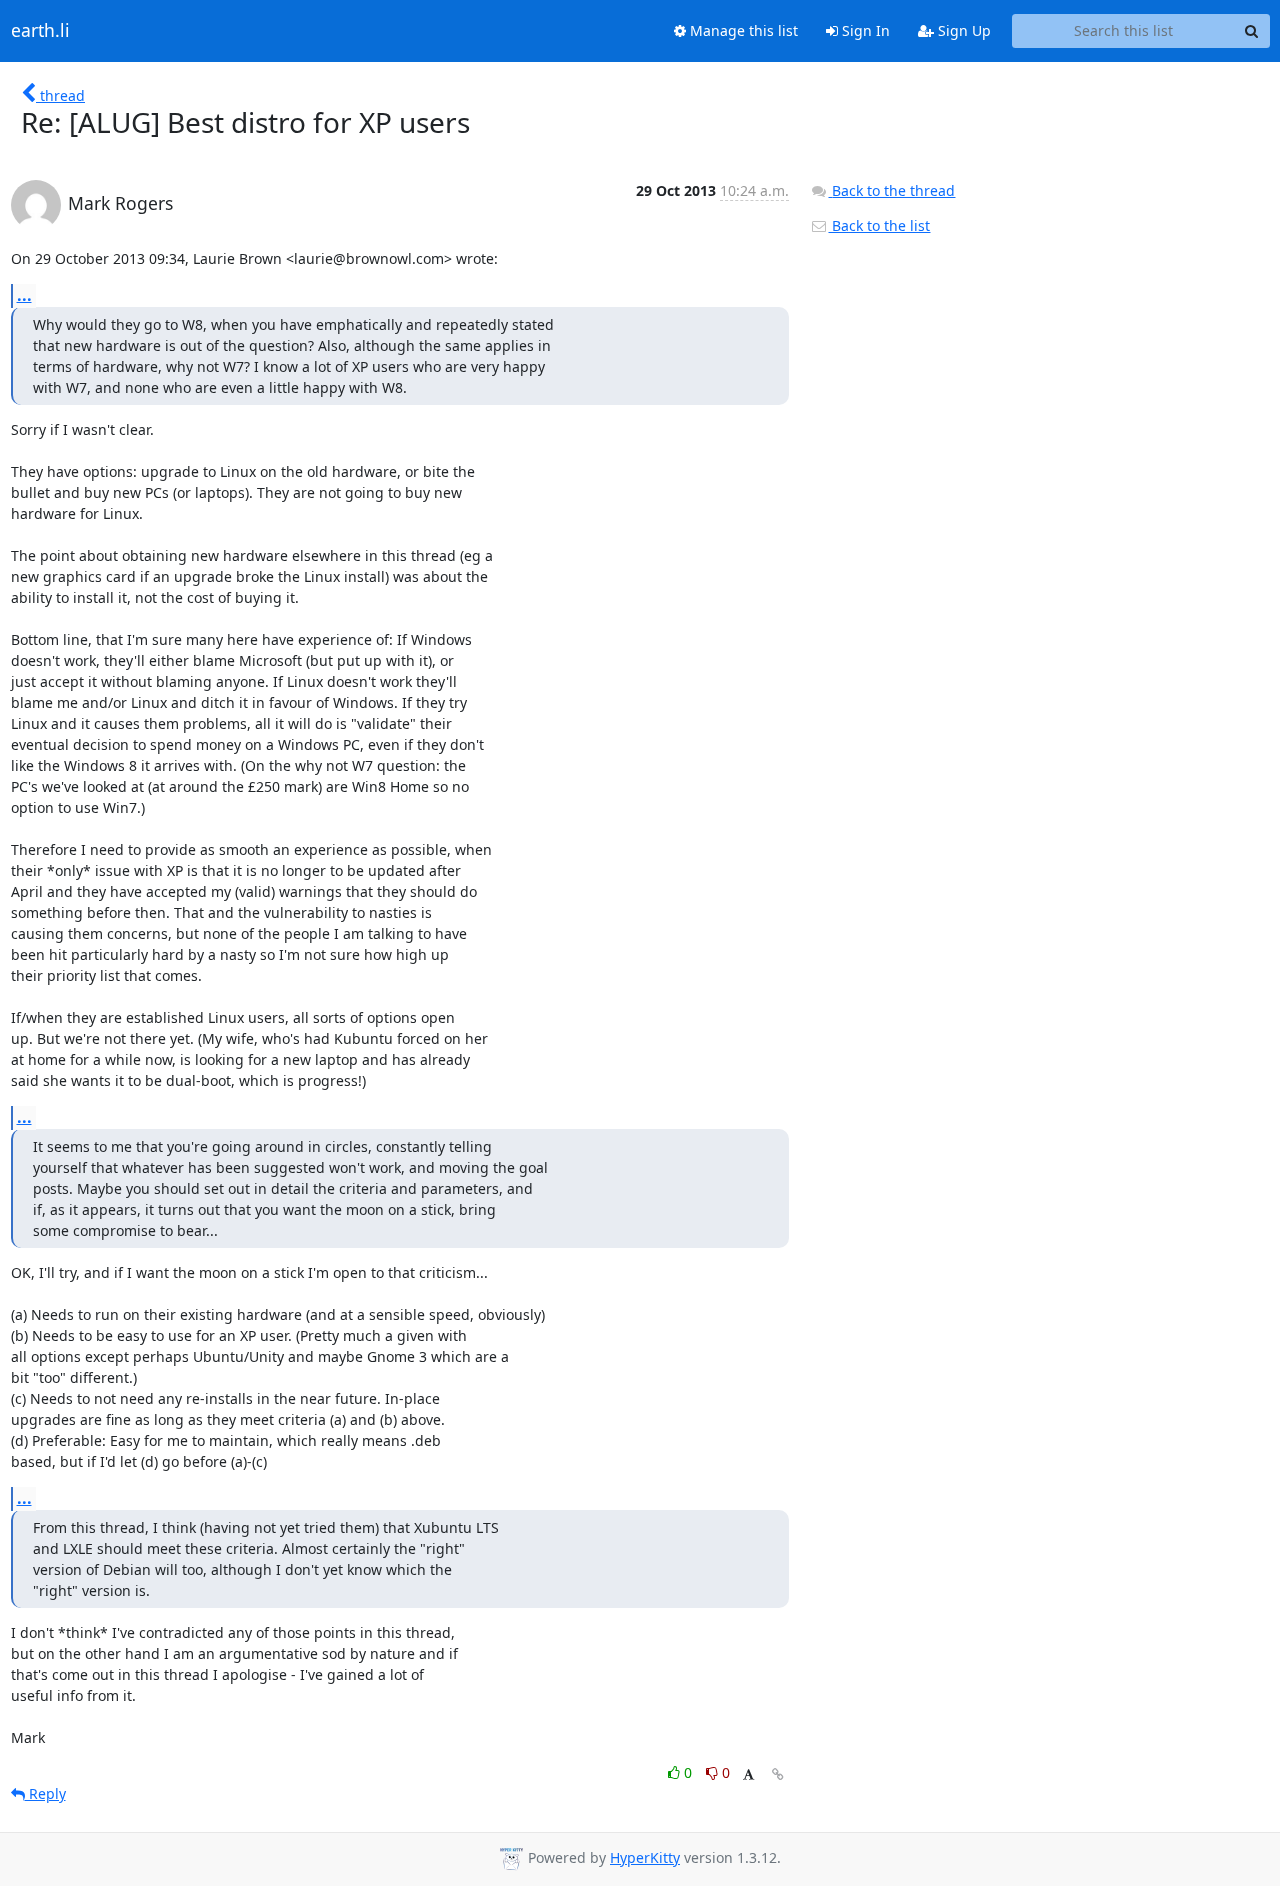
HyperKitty (645, 1857)
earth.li (40, 31)
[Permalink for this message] (778, 1774)
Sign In (864, 30)
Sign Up (962, 30)
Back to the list (879, 225)
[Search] (1252, 31)
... (24, 295)
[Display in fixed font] (748, 1775)
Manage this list (742, 30)
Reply (45, 1793)
